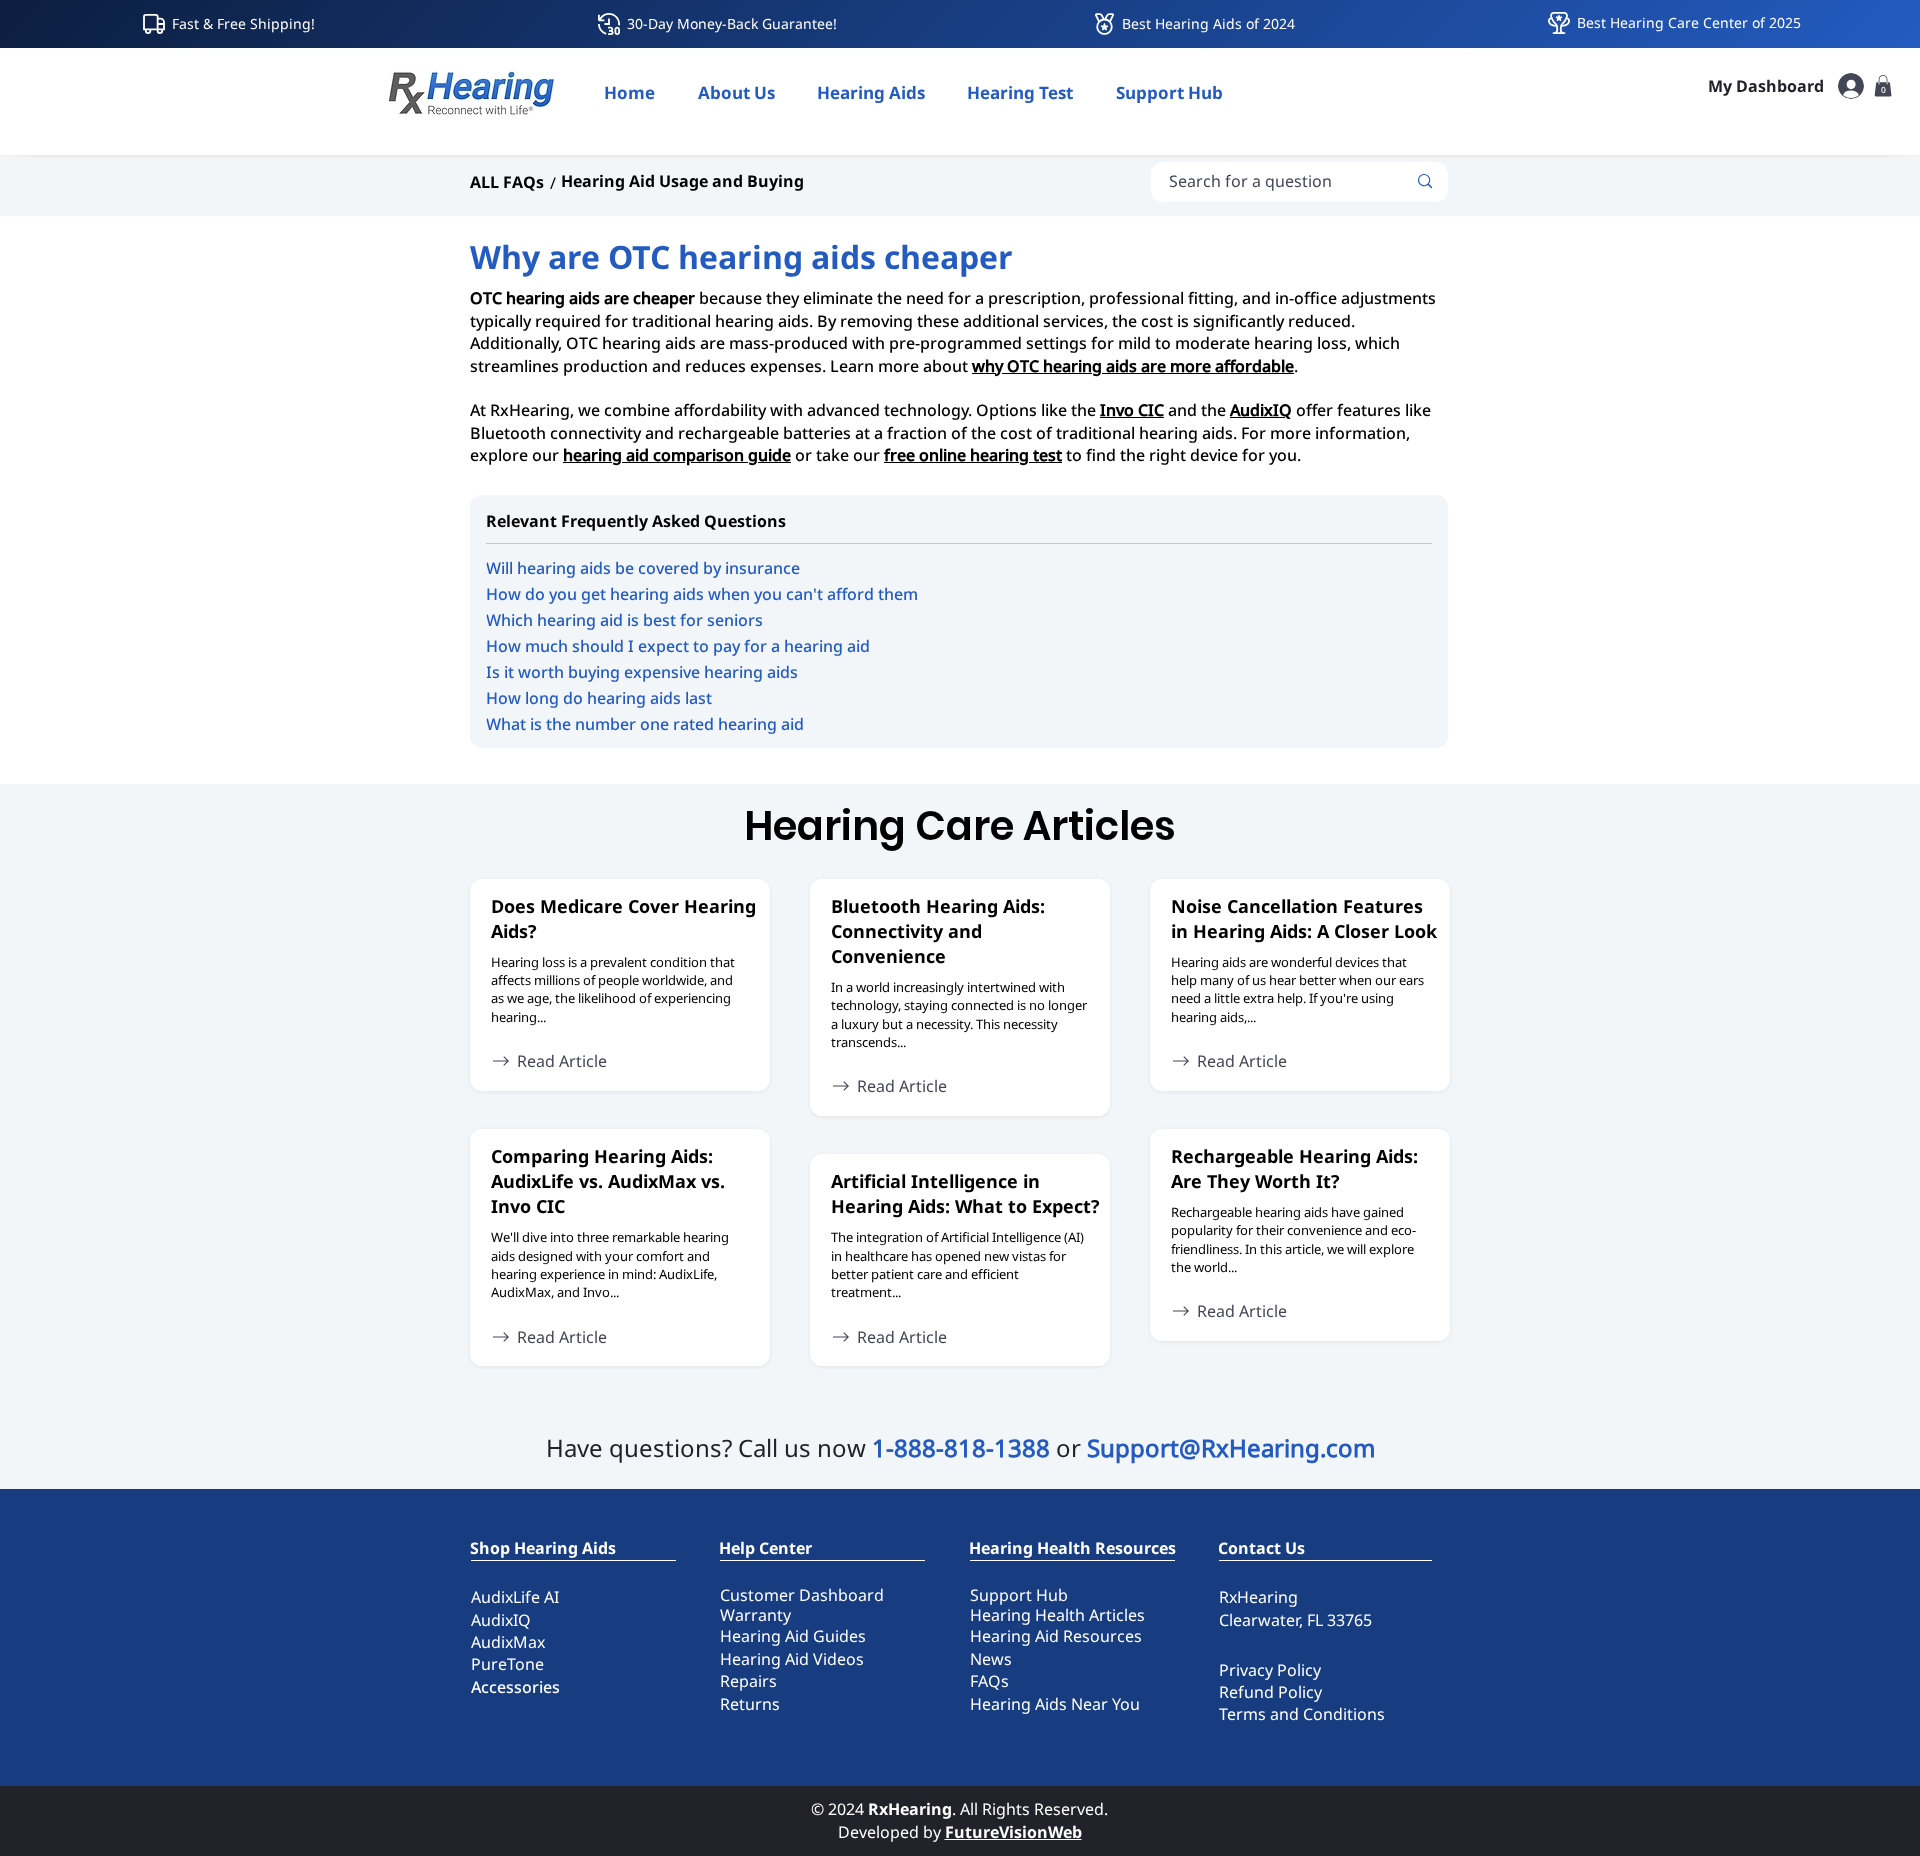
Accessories (515, 1687)
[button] (871, 92)
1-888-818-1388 (961, 1447)
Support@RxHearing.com (1231, 1447)
